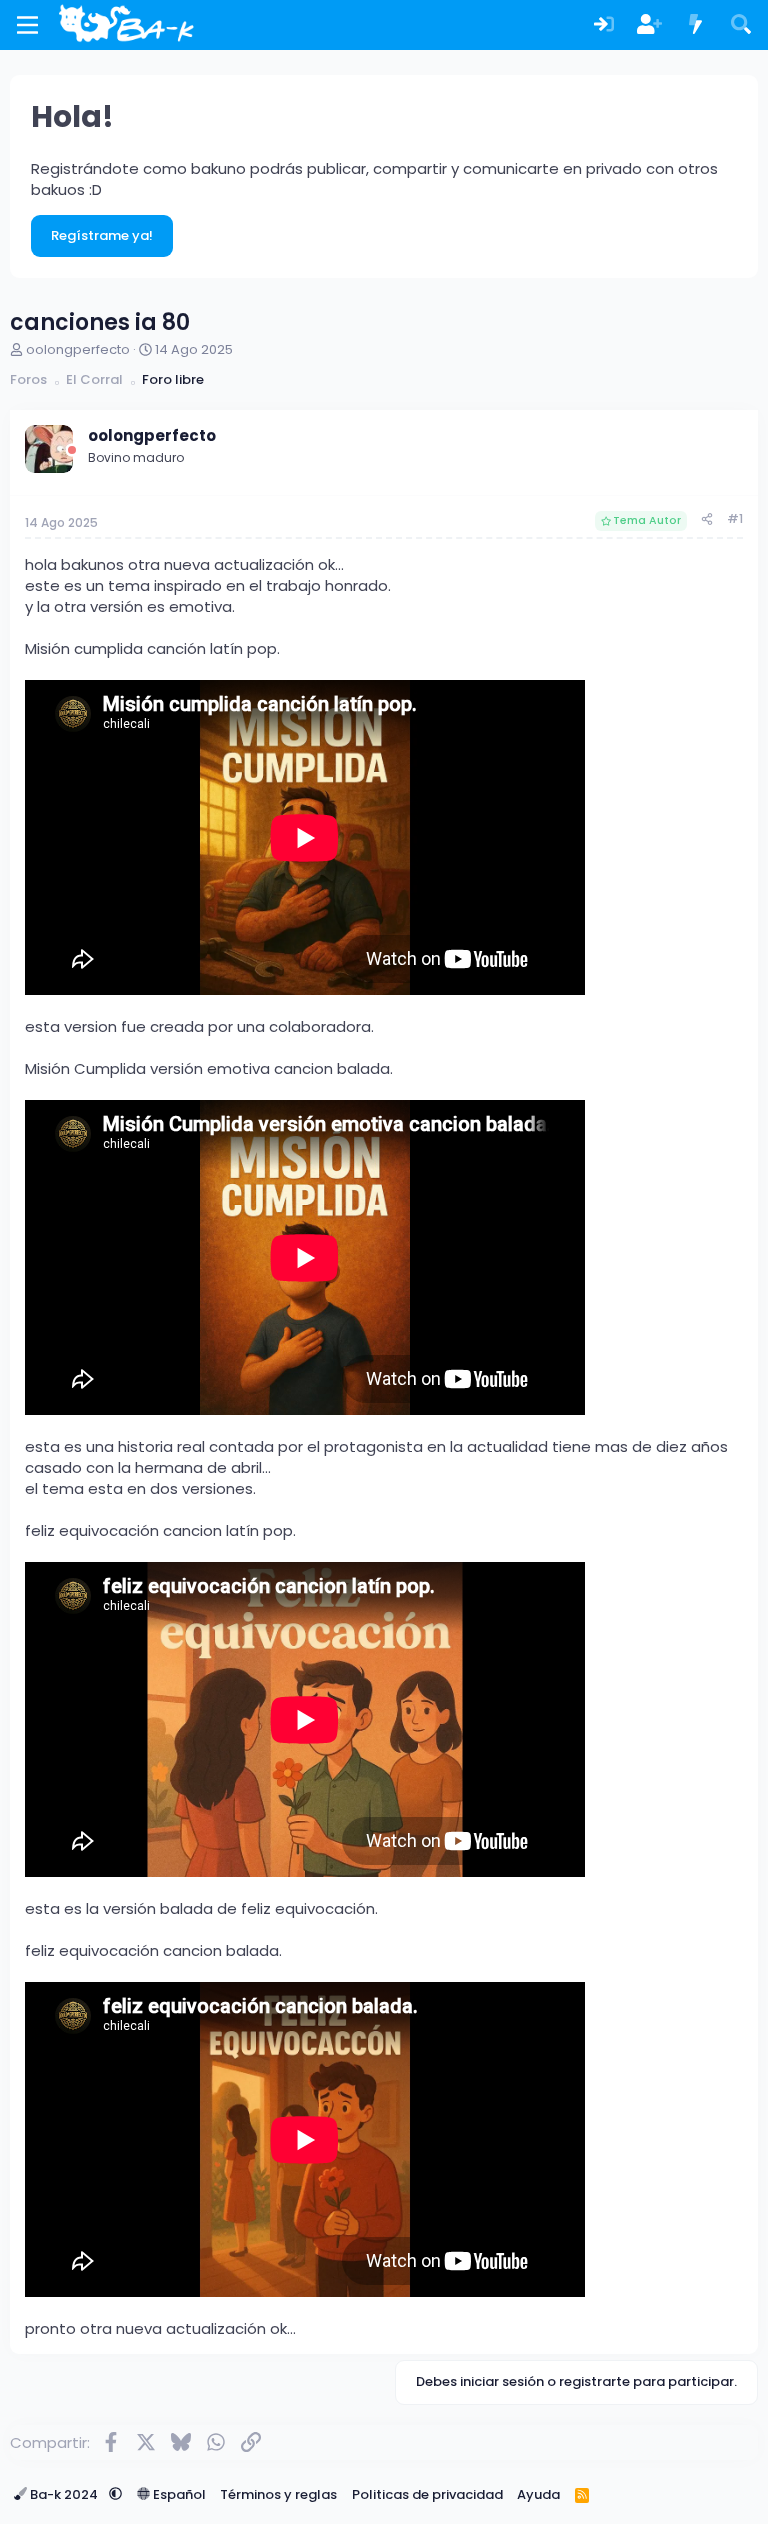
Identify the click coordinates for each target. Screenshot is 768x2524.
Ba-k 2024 (64, 2494)
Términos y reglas (278, 2494)
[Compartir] (707, 519)
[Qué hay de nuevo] (696, 25)
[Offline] (72, 450)
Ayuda (538, 2494)
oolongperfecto (78, 349)
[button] (115, 2494)
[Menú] (27, 25)
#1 (735, 518)
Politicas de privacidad (427, 2494)
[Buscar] (741, 25)
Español (178, 2494)
